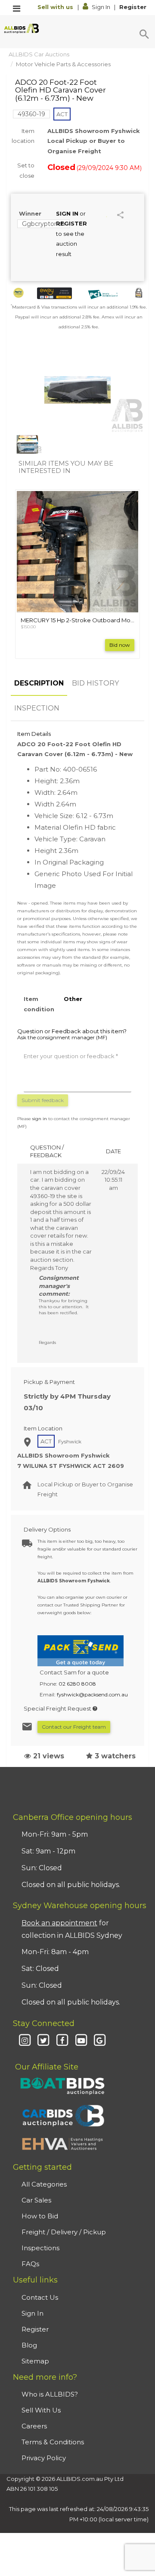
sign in (40, 1119)
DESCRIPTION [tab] (39, 683)
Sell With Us (41, 2410)
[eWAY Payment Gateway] (55, 293)
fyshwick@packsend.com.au (92, 1694)
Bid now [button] (120, 645)
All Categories (44, 2184)
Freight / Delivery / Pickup (64, 2232)
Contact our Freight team (74, 1727)
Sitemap (35, 2361)
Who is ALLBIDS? (50, 2394)
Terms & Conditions (53, 2442)
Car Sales (36, 2200)
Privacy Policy (44, 2458)
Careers (34, 2426)
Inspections (40, 2248)
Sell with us (56, 7)
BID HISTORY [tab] (95, 683)
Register (133, 7)
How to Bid (40, 2216)
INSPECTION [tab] (37, 708)
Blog (29, 2345)
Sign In (101, 7)
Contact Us (40, 2297)
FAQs (30, 2264)
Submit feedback (43, 1100)
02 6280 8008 (77, 1684)
